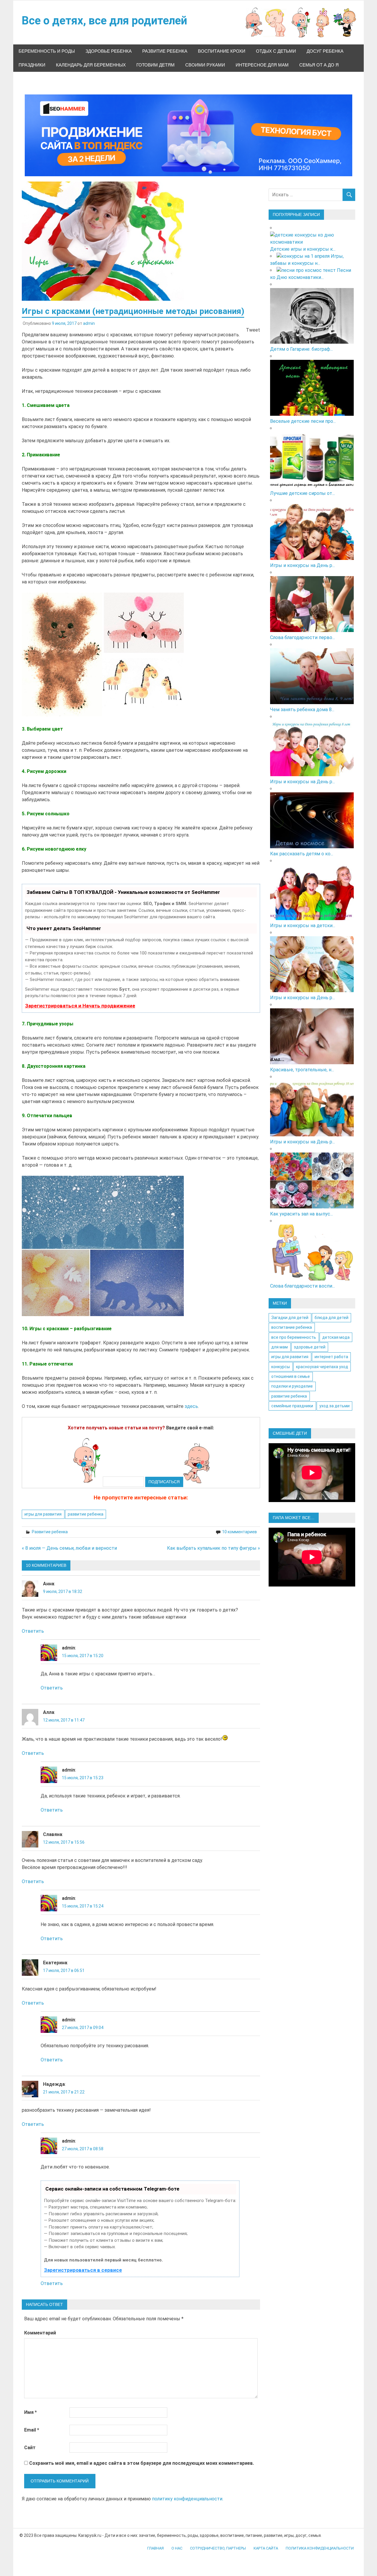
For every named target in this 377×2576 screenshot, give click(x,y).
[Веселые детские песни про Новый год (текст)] (312, 414)
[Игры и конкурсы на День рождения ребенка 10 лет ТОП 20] (312, 1135)
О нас (177, 2548)
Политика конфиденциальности (320, 2548)
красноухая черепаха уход (322, 1367)
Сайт (30, 2448)
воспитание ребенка (292, 1327)
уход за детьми (334, 1406)
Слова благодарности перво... (302, 637)
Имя (30, 2412)
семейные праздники (292, 1406)
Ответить (33, 1631)
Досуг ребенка (325, 51)
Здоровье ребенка (109, 51)
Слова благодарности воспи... (302, 1286)
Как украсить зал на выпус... (301, 1214)
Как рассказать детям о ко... (302, 854)
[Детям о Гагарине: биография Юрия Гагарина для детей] (312, 342)
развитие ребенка (86, 1514)
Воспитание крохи (222, 51)
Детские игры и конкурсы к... (303, 249)
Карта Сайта (266, 2548)
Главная (156, 2548)
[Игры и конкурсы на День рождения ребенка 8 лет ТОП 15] (312, 775)
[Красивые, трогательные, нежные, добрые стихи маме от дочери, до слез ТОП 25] (312, 1063)
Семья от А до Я (319, 65)
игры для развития (43, 1514)
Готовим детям (156, 65)
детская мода (336, 1337)
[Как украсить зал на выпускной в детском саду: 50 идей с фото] (312, 1207)
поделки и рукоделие (292, 1386)
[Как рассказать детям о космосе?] (312, 847)
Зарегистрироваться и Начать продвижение (80, 1006)
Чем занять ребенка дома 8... (302, 710)
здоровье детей (310, 1347)
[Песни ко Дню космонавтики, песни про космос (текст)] (306, 270)
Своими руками (205, 65)
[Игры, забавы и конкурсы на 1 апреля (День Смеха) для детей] (303, 256)
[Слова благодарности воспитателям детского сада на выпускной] (312, 1279)
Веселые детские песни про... (303, 421)
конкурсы (281, 1367)
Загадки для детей (290, 1318)
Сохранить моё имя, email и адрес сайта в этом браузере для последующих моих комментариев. (142, 2463)
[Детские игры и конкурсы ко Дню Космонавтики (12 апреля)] (312, 242)
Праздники (32, 65)
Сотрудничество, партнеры (218, 2548)
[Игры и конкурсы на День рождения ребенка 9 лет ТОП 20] (312, 558)
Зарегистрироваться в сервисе (83, 2270)
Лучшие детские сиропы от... (302, 493)
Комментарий (40, 2333)
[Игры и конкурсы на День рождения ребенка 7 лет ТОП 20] (312, 991)
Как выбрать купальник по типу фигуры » (214, 1548)
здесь (191, 1406)
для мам (280, 1347)
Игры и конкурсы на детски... (303, 926)
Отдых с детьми (276, 51)
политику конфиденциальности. (188, 2499)
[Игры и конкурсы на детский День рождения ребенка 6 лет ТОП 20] (312, 918)
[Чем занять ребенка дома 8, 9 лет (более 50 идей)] (312, 702)
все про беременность (294, 1337)
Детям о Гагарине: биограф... (301, 349)
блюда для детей (331, 1318)
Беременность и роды (47, 51)
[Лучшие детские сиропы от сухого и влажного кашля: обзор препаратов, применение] (312, 486)
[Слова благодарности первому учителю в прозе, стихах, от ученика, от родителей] (312, 630)
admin (89, 323)
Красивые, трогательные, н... (302, 1070)
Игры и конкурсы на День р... (302, 565)
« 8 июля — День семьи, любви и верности (69, 1548)
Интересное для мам (262, 65)
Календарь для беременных (91, 65)
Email (32, 2430)
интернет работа (331, 1357)
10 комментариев (239, 1532)
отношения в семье (291, 1376)
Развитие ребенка (165, 51)
